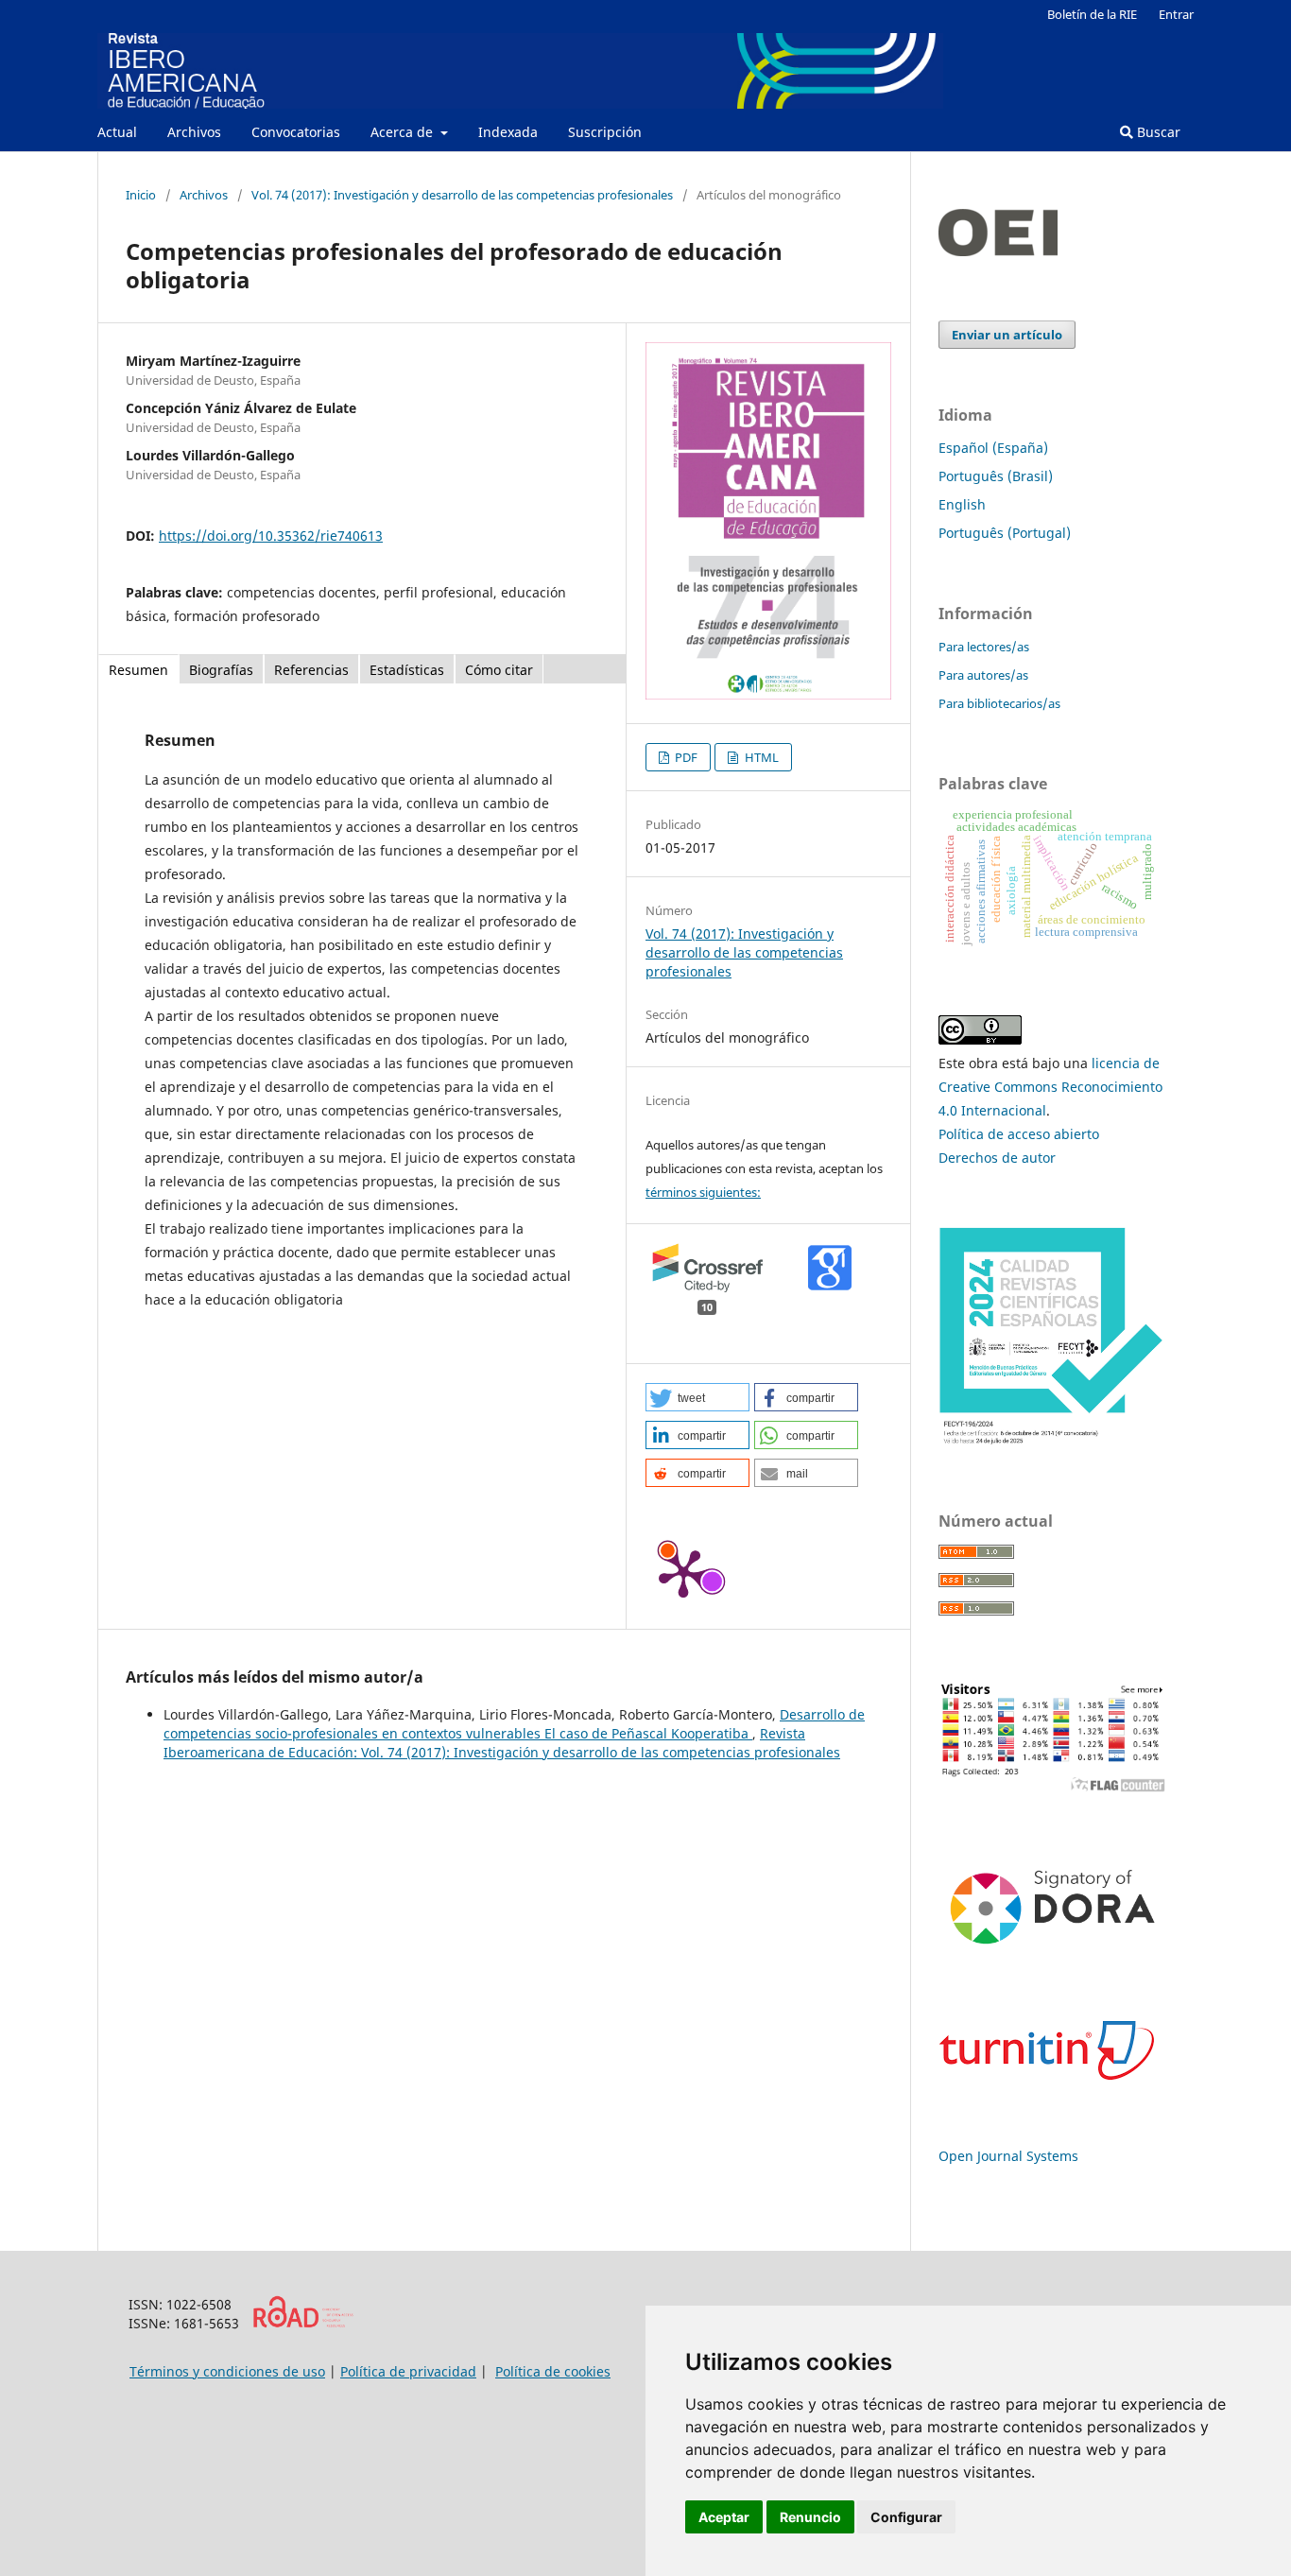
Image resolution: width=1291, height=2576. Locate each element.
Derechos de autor (997, 1158)
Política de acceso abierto (1019, 1134)
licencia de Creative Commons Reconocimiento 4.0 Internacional (1050, 1087)
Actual (117, 132)
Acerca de (404, 132)
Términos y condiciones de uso (227, 2371)
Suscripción (605, 132)
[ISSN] (303, 2323)
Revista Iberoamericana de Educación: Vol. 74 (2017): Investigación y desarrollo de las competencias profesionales (502, 1743)
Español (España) (993, 448)
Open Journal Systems (1008, 2156)
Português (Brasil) (996, 476)
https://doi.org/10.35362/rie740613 (271, 536)
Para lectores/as (984, 647)
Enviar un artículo (1007, 335)
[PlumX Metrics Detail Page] (683, 1572)
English (962, 504)
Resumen (138, 670)
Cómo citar (499, 670)
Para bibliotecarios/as (999, 703)
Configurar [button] (906, 2517)
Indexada (508, 132)
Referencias (311, 670)
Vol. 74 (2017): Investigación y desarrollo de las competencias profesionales (462, 195)
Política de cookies (553, 2371)
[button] (697, 1397)
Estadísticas (407, 670)
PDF (685, 757)
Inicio (141, 195)
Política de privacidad (408, 2371)
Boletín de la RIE (1092, 14)
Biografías (221, 670)
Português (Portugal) (1005, 533)
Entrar (1176, 14)
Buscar (1157, 132)
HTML (760, 757)
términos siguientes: (703, 1192)
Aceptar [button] (724, 2517)
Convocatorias (296, 132)
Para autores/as (983, 675)
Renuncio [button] (810, 2517)
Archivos (194, 132)
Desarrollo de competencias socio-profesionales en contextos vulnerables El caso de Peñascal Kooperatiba (514, 1724)
